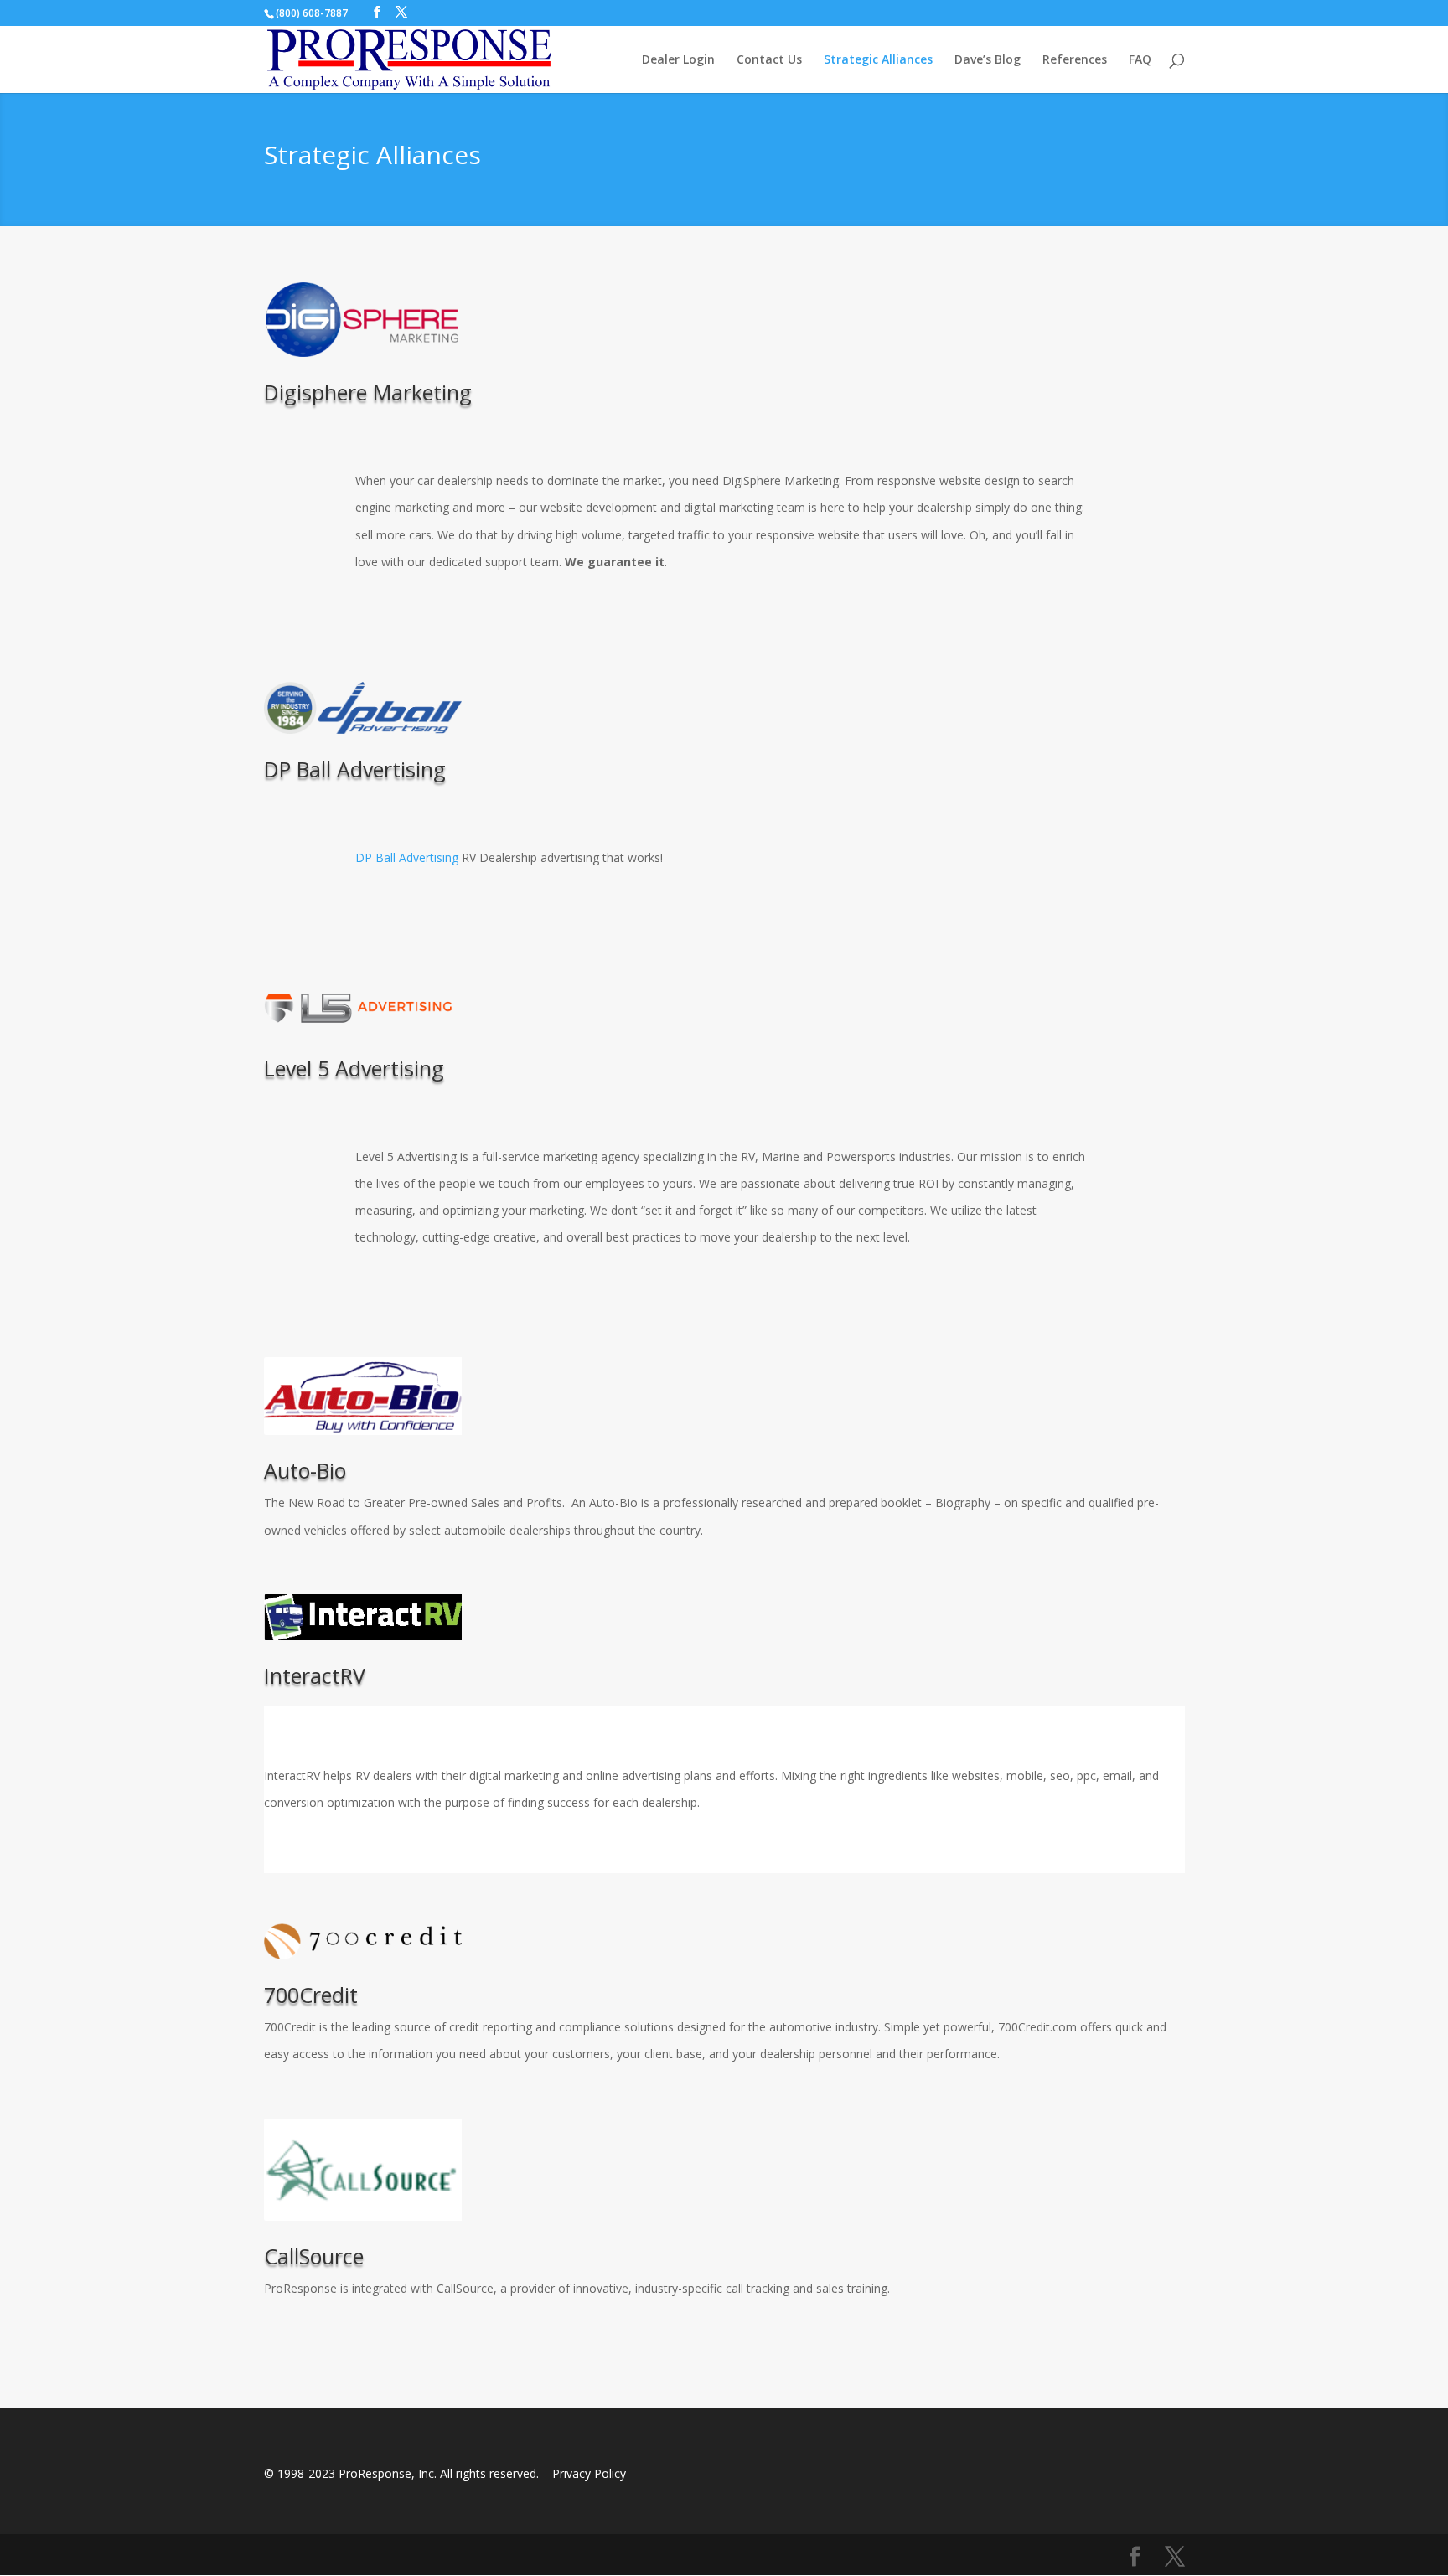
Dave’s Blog (988, 60)
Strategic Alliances (878, 60)
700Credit (311, 1995)
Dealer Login (678, 60)
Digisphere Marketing (368, 392)
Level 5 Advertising (354, 1068)
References (1075, 60)
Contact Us (769, 60)
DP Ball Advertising (355, 769)
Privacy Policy (589, 2473)
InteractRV (315, 1675)
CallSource (314, 2256)
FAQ (1140, 60)
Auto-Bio (305, 1470)
